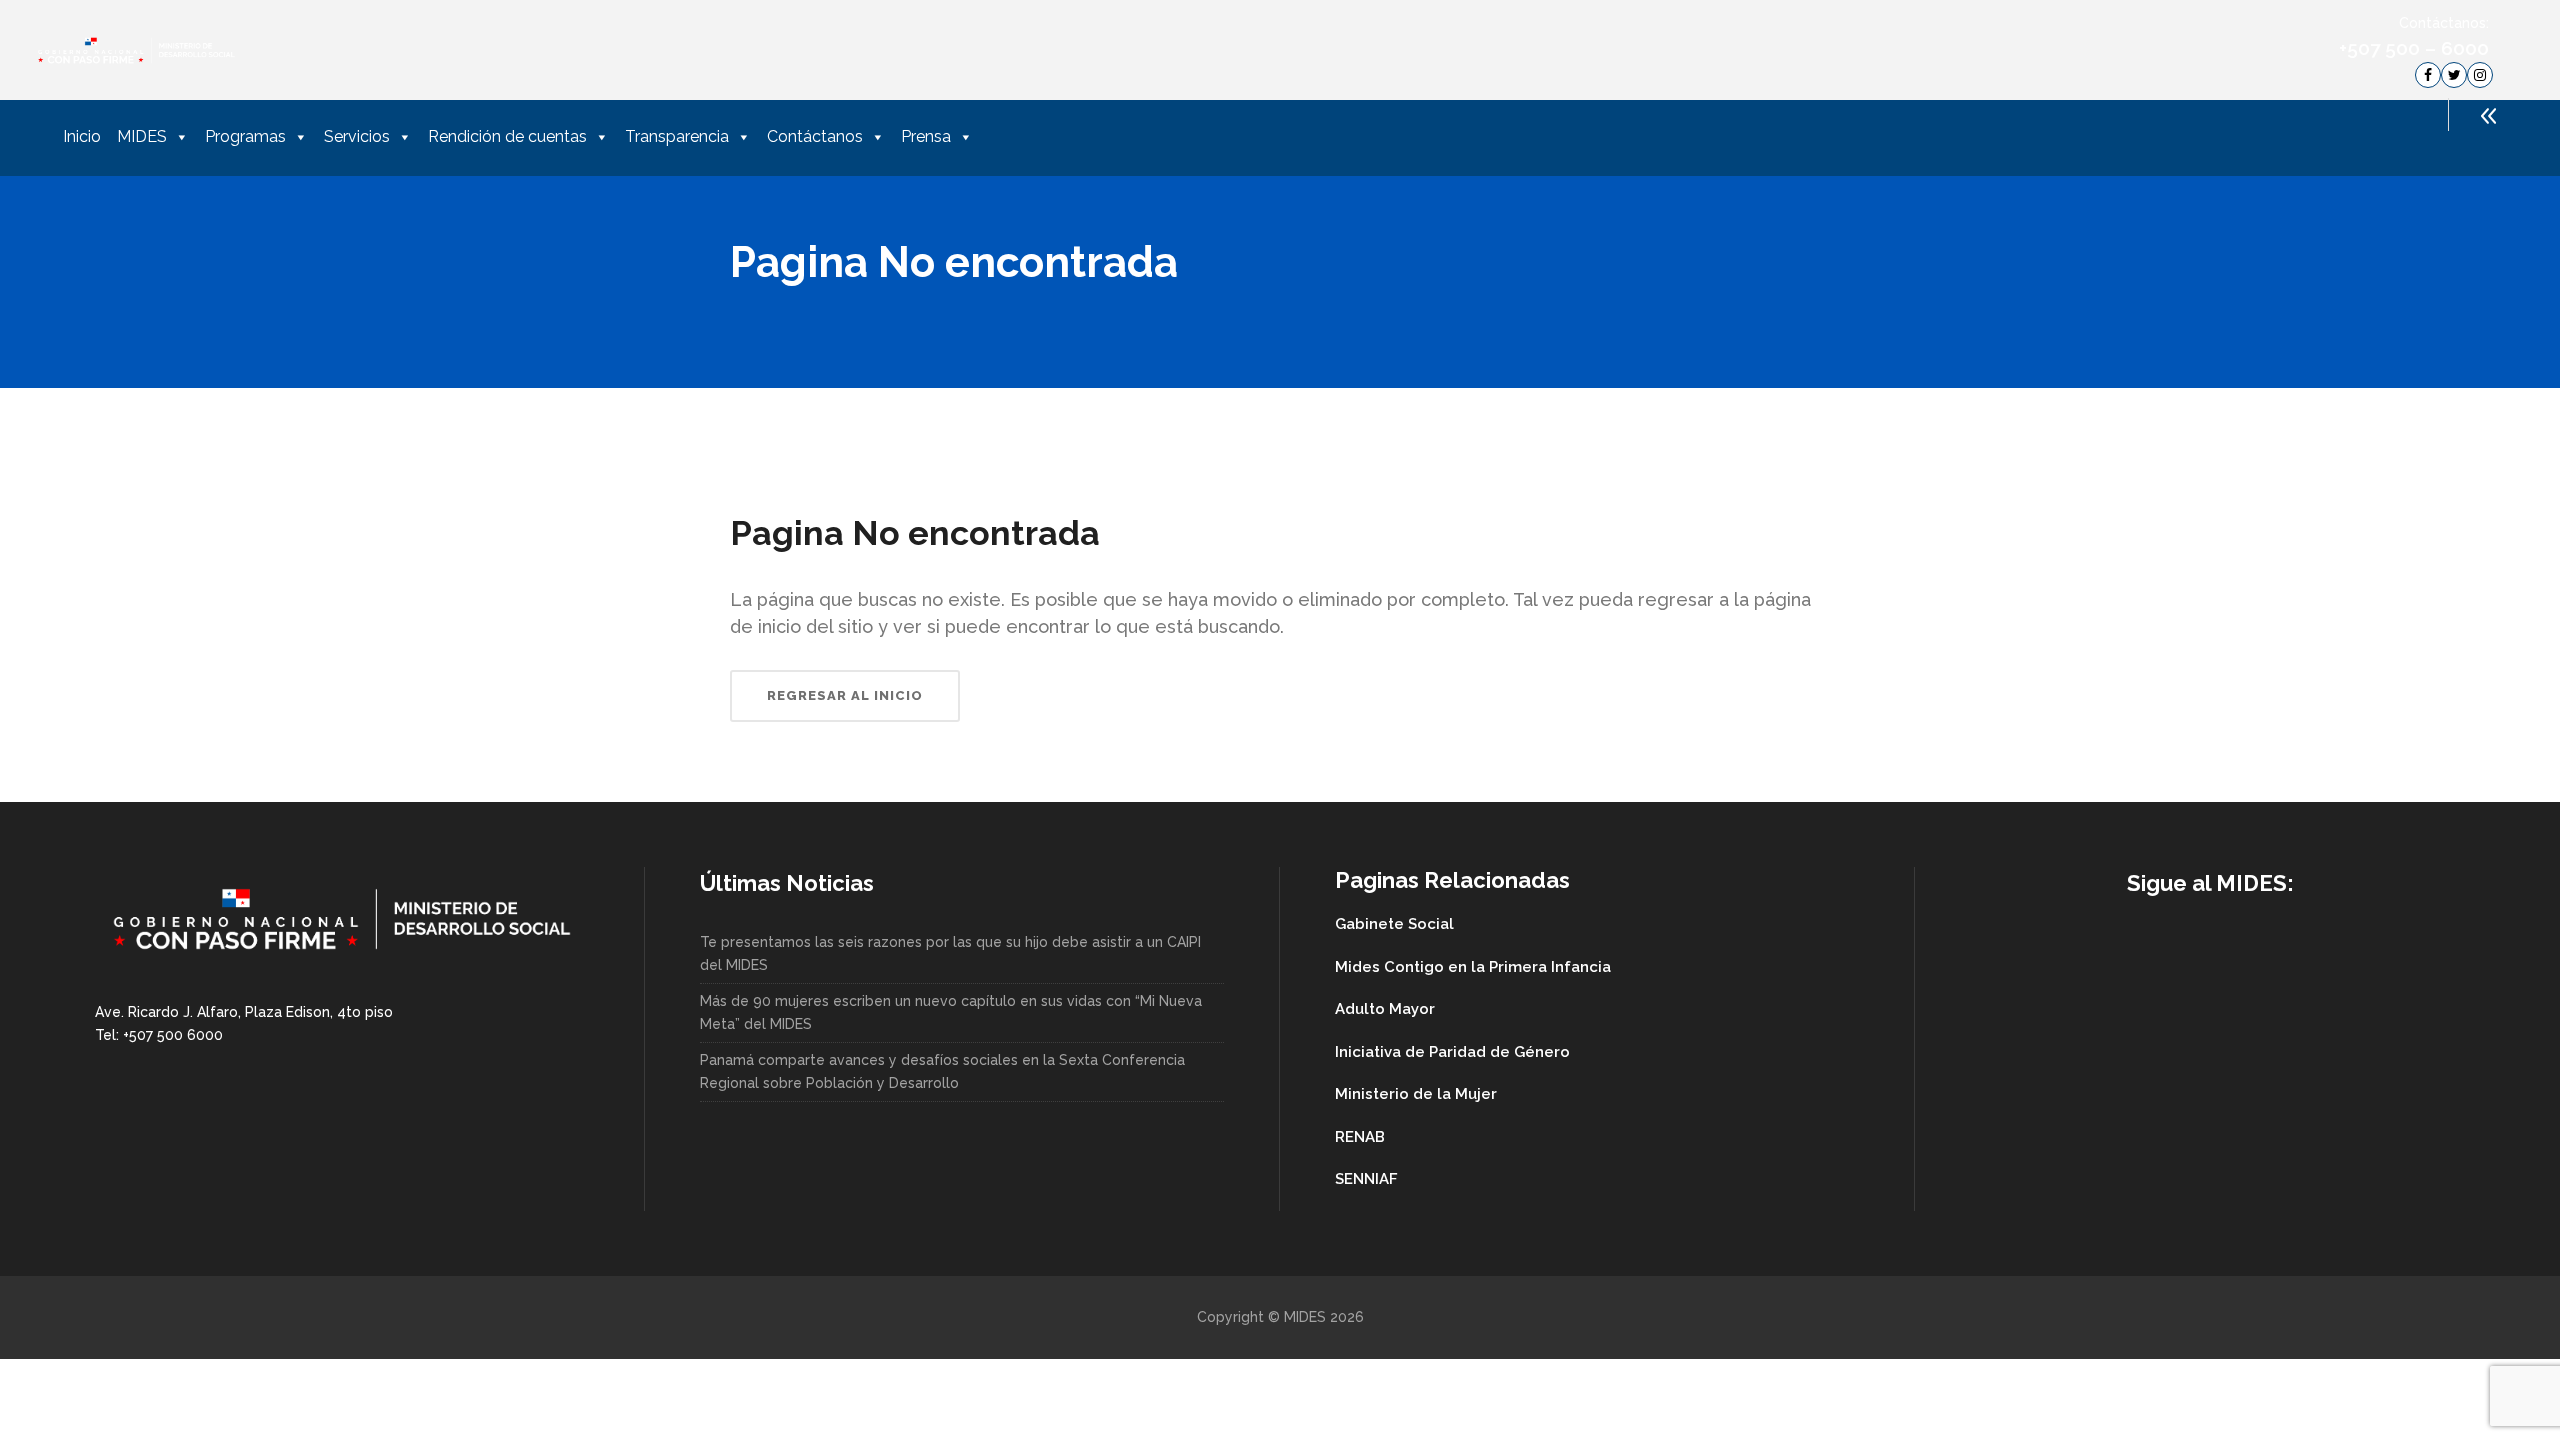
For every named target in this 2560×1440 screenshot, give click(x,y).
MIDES (142, 136)
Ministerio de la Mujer (1416, 1094)
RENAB (1360, 1137)
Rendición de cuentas (507, 136)
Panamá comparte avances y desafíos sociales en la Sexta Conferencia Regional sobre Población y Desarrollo (942, 1071)
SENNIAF (1366, 1179)
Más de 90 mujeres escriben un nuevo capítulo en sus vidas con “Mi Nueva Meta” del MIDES (951, 1012)
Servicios (357, 136)
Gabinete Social (1394, 924)
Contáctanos (815, 136)
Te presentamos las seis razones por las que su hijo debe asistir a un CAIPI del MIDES (950, 953)
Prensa (926, 136)
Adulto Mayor (1385, 1009)
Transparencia (677, 136)
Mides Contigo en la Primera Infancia (1473, 967)
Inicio (82, 136)
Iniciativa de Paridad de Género (1452, 1052)
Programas (245, 136)
